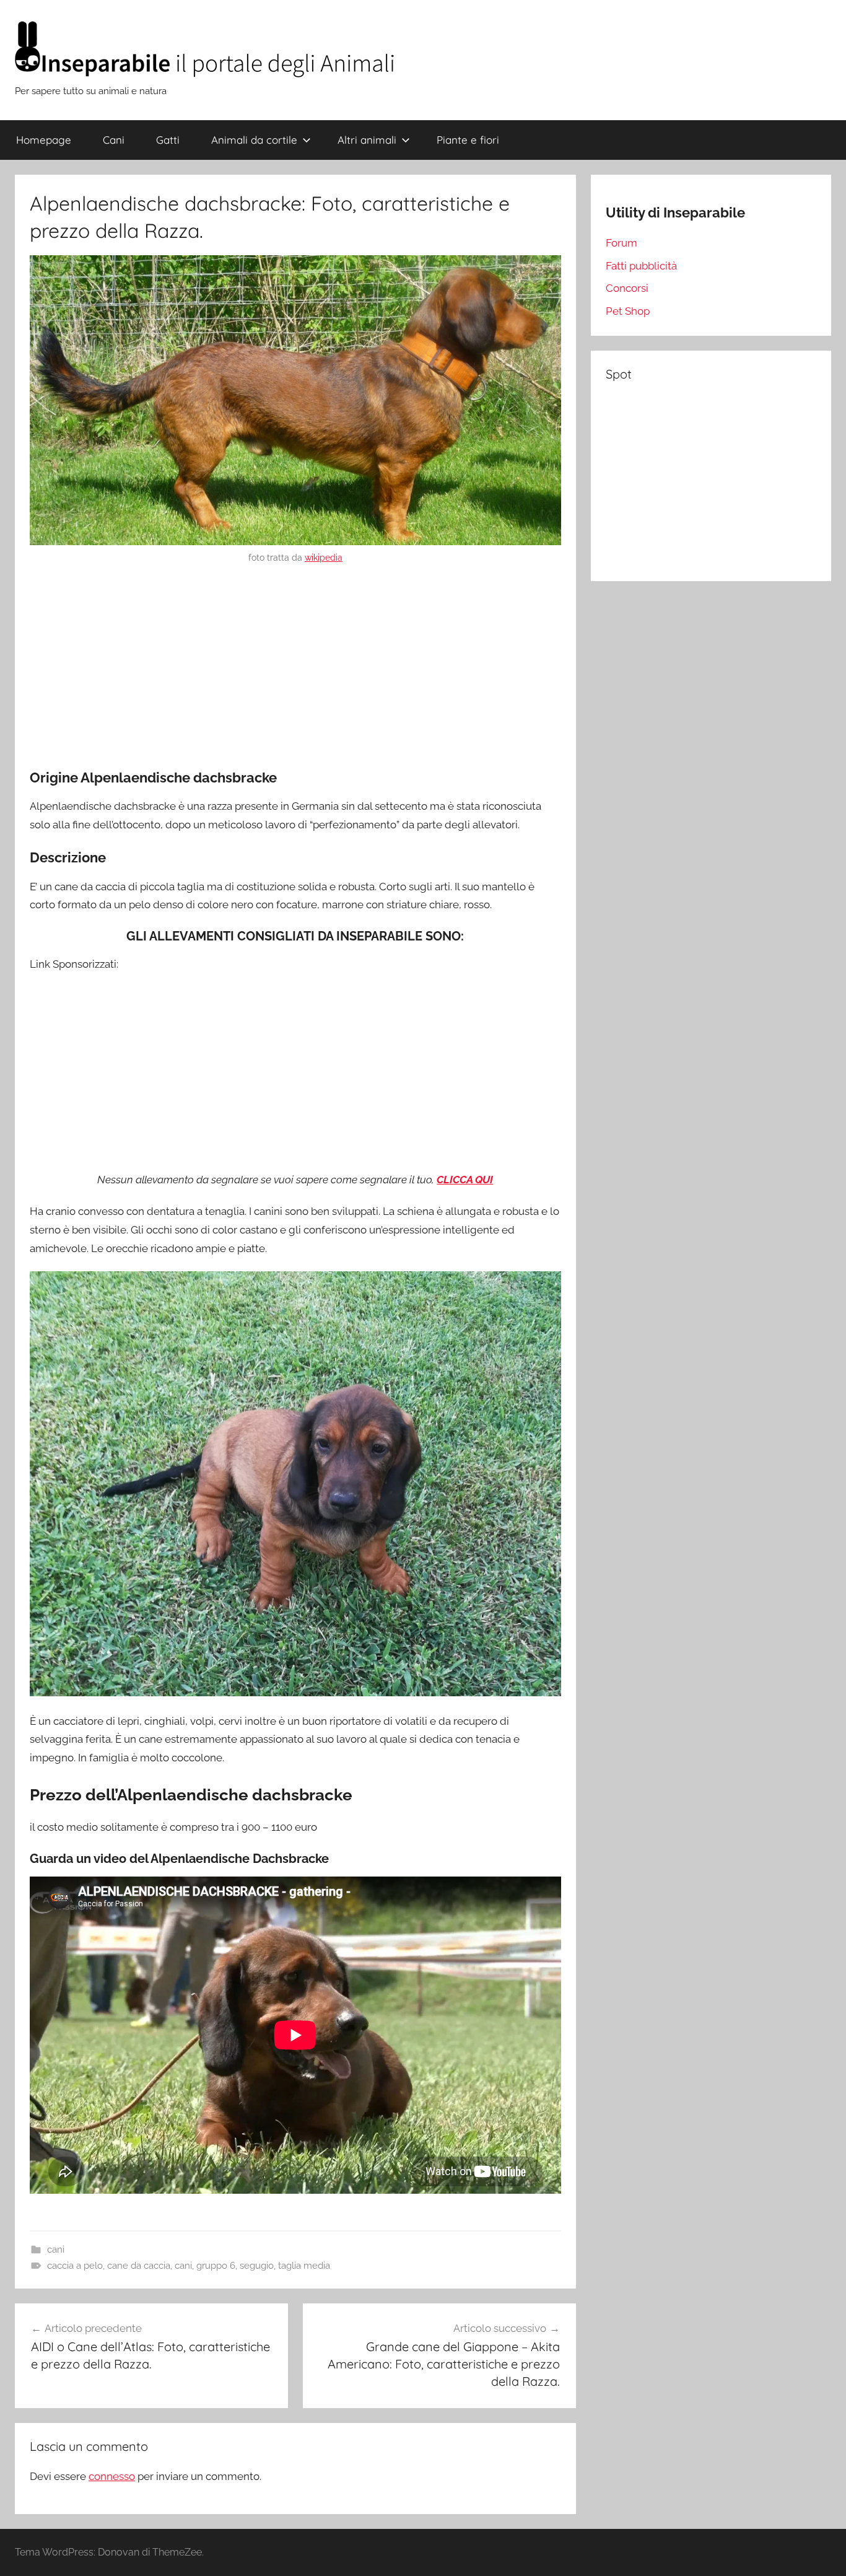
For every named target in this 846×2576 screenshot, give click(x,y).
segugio (257, 2266)
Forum (621, 243)
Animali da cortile (254, 140)
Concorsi (627, 288)
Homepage (44, 140)
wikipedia (324, 558)
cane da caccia (139, 2266)
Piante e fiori (468, 140)
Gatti (168, 140)
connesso (112, 2476)
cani (56, 2250)
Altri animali (367, 140)
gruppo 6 (216, 2266)
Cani (114, 140)
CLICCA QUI (465, 1180)
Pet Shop (628, 311)
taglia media (304, 2266)
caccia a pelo (75, 2266)
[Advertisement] (295, 668)
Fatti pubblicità (641, 266)
